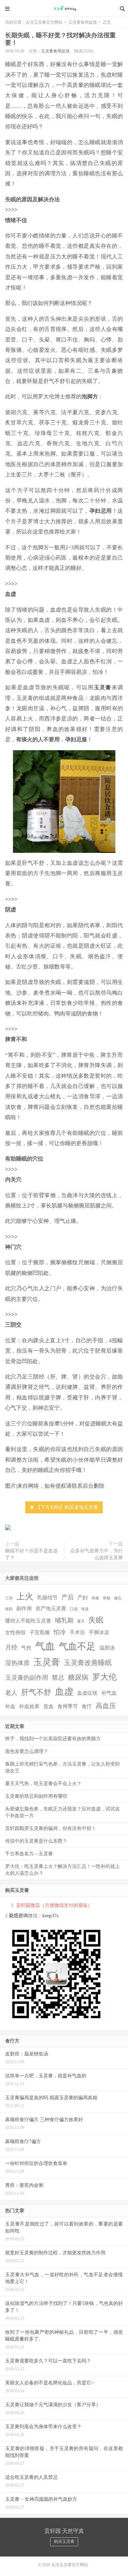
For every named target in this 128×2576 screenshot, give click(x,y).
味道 (85, 1609)
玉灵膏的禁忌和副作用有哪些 (36, 1796)
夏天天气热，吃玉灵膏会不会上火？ (43, 1784)
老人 (11, 1693)
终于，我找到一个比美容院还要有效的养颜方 (53, 1739)
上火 (25, 1596)
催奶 (9, 1609)
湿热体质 (17, 1663)
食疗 (87, 1706)
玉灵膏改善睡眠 (88, 1663)
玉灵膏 (47, 1662)
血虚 (64, 1692)
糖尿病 (78, 1677)
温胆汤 (107, 1648)
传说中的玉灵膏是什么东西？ (36, 1841)
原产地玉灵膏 (51, 1609)
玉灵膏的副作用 (27, 1678)
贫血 (48, 1706)
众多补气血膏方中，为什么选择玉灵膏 (97, 1554)
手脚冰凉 (99, 1632)
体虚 (95, 1598)
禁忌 (58, 1678)
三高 (9, 1598)
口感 (74, 1609)
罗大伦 (104, 1677)
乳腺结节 (47, 1598)
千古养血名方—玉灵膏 (29, 1854)
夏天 (81, 1621)
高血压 (106, 1706)
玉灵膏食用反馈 (83, 22)
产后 (68, 1597)
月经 (11, 1648)
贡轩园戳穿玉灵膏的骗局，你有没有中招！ (51, 1828)
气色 (26, 1648)
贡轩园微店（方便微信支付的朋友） (54, 1905)
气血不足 (77, 1646)
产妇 (83, 1598)
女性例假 (15, 1632)
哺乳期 (64, 1620)
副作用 (24, 1609)
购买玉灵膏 (64, 2541)
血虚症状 (87, 1693)
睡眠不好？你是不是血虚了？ (31, 1554)
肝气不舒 (36, 1692)
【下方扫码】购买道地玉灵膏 (66, 1507)
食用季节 (68, 1706)
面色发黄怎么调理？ (27, 1751)
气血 (45, 1646)
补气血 (109, 1693)
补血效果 (29, 1706)
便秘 (106, 1598)
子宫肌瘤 (40, 1632)
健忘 (118, 1598)
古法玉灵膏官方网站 (64, 9)
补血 (10, 1706)
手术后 (77, 1632)
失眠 (96, 1620)
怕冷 (60, 1632)
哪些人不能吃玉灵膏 (28, 1621)
